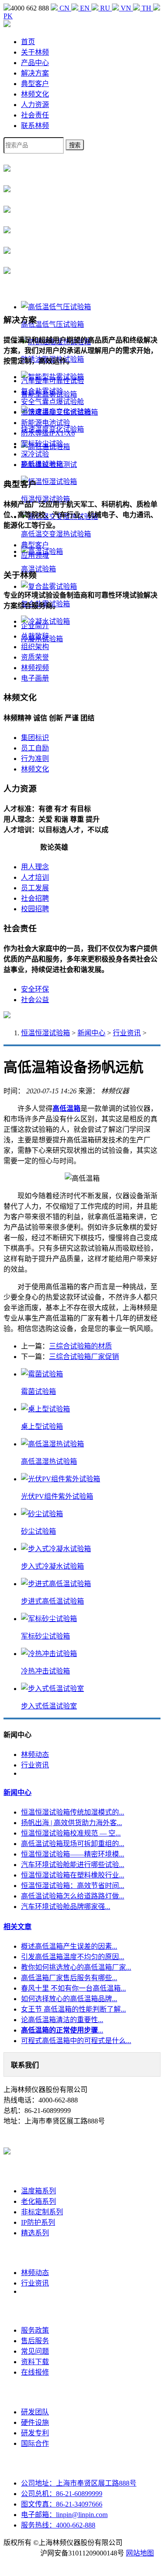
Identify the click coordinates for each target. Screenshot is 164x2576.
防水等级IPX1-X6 (48, 433)
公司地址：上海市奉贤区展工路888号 (79, 2483)
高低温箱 (66, 1108)
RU (105, 8)
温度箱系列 (38, 2191)
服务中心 (35, 2311)
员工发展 (35, 888)
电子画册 (35, 678)
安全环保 (35, 989)
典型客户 (35, 84)
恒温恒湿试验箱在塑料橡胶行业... (73, 1875)
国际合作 (35, 2443)
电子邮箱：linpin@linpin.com (64, 2515)
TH (147, 8)
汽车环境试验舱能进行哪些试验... (73, 1865)
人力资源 (35, 105)
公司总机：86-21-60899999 (62, 2494)
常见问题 (35, 2351)
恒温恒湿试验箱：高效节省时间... (73, 1886)
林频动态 (35, 1755)
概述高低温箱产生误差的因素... (69, 1946)
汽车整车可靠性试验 (52, 381)
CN (65, 8)
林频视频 (35, 668)
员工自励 (35, 748)
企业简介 (35, 626)
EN (85, 8)
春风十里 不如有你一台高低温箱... (73, 1988)
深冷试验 (35, 454)
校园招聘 (35, 909)
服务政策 (35, 2330)
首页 (28, 42)
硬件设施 (35, 2422)
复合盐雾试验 (42, 391)
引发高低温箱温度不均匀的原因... (73, 1957)
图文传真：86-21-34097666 (62, 2504)
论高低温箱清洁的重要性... (62, 2020)
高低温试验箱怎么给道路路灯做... (73, 1896)
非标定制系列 (42, 2212)
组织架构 (35, 647)
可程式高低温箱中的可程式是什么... (76, 2041)
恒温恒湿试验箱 (45, 1033)
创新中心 (35, 2392)
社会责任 (35, 115)
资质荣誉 (35, 657)
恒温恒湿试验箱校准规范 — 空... (71, 1833)
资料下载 (35, 2362)
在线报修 (35, 2372)
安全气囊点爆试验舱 (52, 402)
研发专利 (35, 2433)
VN (126, 8)
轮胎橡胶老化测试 (49, 465)
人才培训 (35, 877)
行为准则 (35, 759)
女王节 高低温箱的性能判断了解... (73, 2009)
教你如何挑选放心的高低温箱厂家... (76, 1967)
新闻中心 (91, 1033)
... (62, 2030)
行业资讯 (127, 1033)
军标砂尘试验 (42, 444)
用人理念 (35, 867)
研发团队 (35, 2412)
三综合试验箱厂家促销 (84, 1357)
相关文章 (17, 1927)
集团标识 (35, 738)
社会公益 (35, 1000)
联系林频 (35, 126)
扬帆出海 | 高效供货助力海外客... (72, 1823)
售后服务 (35, 2341)
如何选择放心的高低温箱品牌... (69, 1999)
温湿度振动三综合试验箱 (59, 412)
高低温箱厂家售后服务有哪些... (69, 1978)
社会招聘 (35, 898)
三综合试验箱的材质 (80, 1346)
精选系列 (35, 2233)
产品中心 (35, 63)
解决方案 (35, 73)
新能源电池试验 (45, 423)
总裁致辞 (35, 636)
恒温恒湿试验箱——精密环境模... (73, 1854)
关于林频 (35, 52)
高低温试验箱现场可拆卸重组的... (73, 1844)
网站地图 (140, 2553)
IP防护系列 (38, 2222)
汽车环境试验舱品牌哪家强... (66, 1907)
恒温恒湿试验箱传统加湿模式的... (73, 1812)
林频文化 (35, 94)
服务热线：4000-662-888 (58, 2525)
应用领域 (35, 555)
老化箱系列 (38, 2201)
